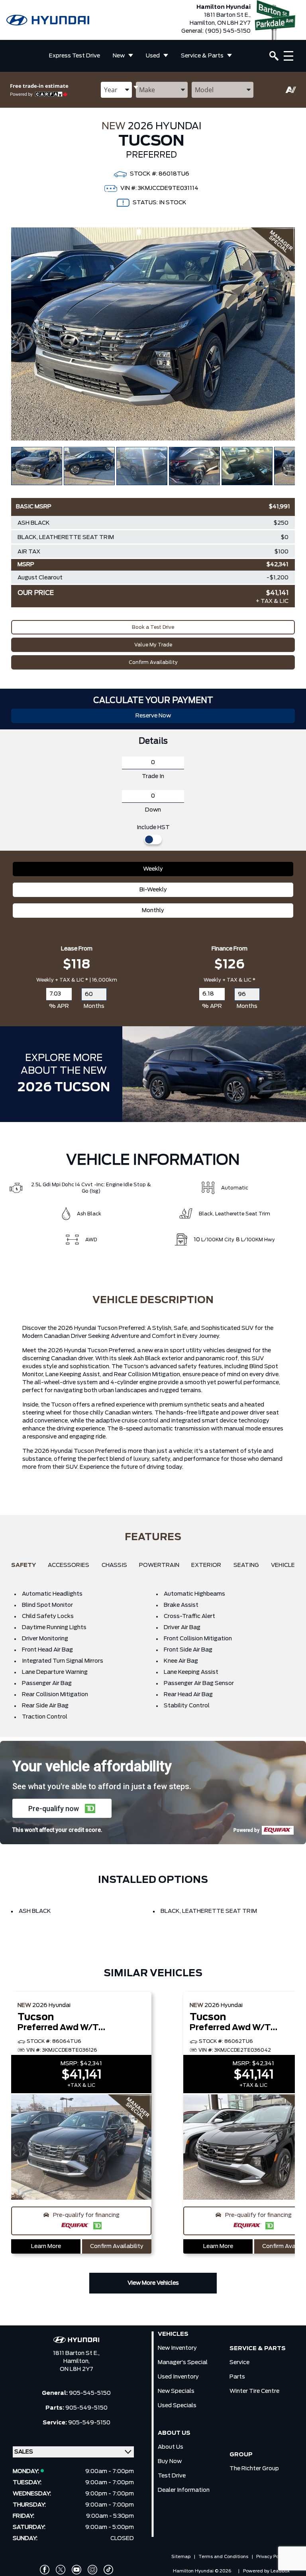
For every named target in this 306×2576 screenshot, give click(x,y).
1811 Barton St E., (76, 2353)
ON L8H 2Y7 (76, 2369)
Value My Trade (153, 645)
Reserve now (153, 716)
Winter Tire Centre (254, 2391)
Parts (237, 2377)
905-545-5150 (90, 2393)
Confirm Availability (153, 662)
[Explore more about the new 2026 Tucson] (214, 1074)
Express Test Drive (75, 56)
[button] (62, 1808)
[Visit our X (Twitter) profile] (61, 2570)
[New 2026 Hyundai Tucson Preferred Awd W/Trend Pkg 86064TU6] (81, 2148)
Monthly (153, 911)
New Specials (176, 2391)
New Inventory (177, 2348)
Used (153, 56)
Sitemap (181, 2557)
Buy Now (170, 2461)
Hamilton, (76, 2361)
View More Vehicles (153, 2283)
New (119, 56)
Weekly (153, 869)
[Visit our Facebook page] (45, 2570)
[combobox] (116, 90)
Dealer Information (184, 2490)
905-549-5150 (86, 2408)
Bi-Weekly (153, 890)
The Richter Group (254, 2469)
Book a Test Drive (153, 627)
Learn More (46, 2246)
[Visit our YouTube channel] (76, 2570)
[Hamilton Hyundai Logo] (48, 20)
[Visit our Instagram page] (92, 2570)
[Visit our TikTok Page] (108, 2570)
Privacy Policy (271, 2557)
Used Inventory (178, 2377)
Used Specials (177, 2406)
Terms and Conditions (223, 2557)
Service (239, 2363)
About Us (171, 2447)
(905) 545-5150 (228, 31)
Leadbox (280, 2571)
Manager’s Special (183, 2363)
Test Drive (172, 2476)
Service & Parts (202, 56)
